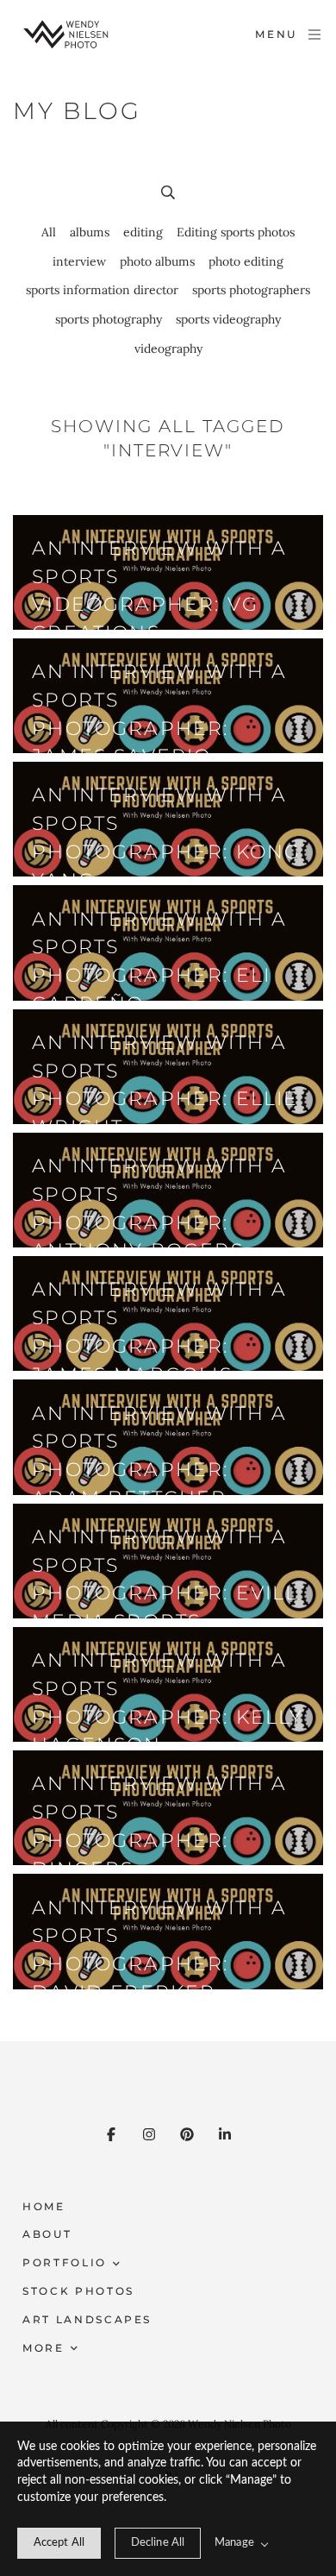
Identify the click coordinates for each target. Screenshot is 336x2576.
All (49, 232)
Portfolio (65, 2262)
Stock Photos (78, 2291)
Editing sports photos (236, 232)
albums (90, 232)
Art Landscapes (87, 2319)
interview (79, 261)
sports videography (228, 319)
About (47, 2234)
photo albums (157, 261)
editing (143, 232)
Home (44, 2206)
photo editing (246, 261)
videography (168, 349)
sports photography (109, 319)
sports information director (102, 290)
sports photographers (251, 290)
